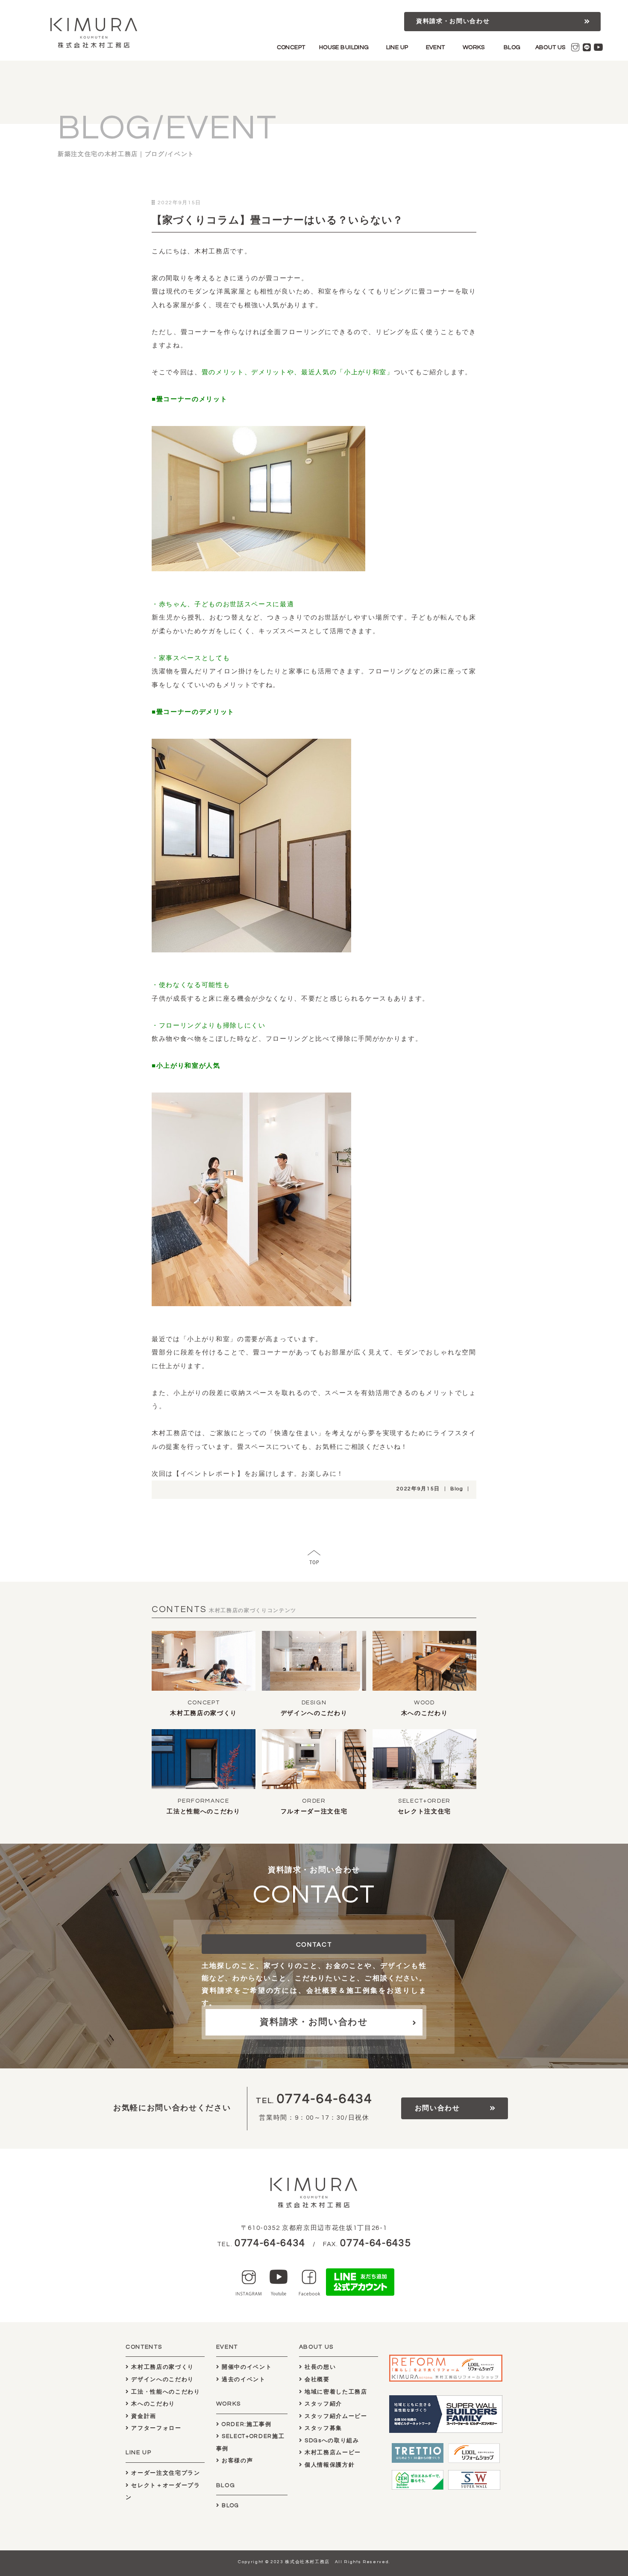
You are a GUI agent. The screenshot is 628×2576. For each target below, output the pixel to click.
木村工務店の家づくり (204, 1713)
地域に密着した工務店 (335, 2392)
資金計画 (143, 2416)
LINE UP (397, 47)
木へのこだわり (425, 1713)
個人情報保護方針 (329, 2465)
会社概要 (316, 2379)
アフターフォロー (156, 2428)
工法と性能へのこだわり (203, 1812)
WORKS (474, 47)
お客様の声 (236, 2461)
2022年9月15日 (418, 1489)
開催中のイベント (246, 2367)
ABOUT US (550, 47)
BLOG (512, 47)
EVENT (436, 47)
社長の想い (319, 2367)
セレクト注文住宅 (424, 1812)
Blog (457, 1489)
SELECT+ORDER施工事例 (251, 2442)
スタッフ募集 (322, 2428)
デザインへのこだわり (314, 1713)
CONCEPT (291, 47)
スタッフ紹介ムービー (335, 2416)
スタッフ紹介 (322, 2404)
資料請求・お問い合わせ (453, 21)
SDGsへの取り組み (331, 2441)
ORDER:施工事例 (245, 2424)
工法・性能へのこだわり (165, 2392)
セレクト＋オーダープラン (163, 2492)
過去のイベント (242, 2379)
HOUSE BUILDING (344, 47)
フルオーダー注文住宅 (314, 1812)
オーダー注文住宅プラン (165, 2473)
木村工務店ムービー (332, 2453)
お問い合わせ (437, 2108)
